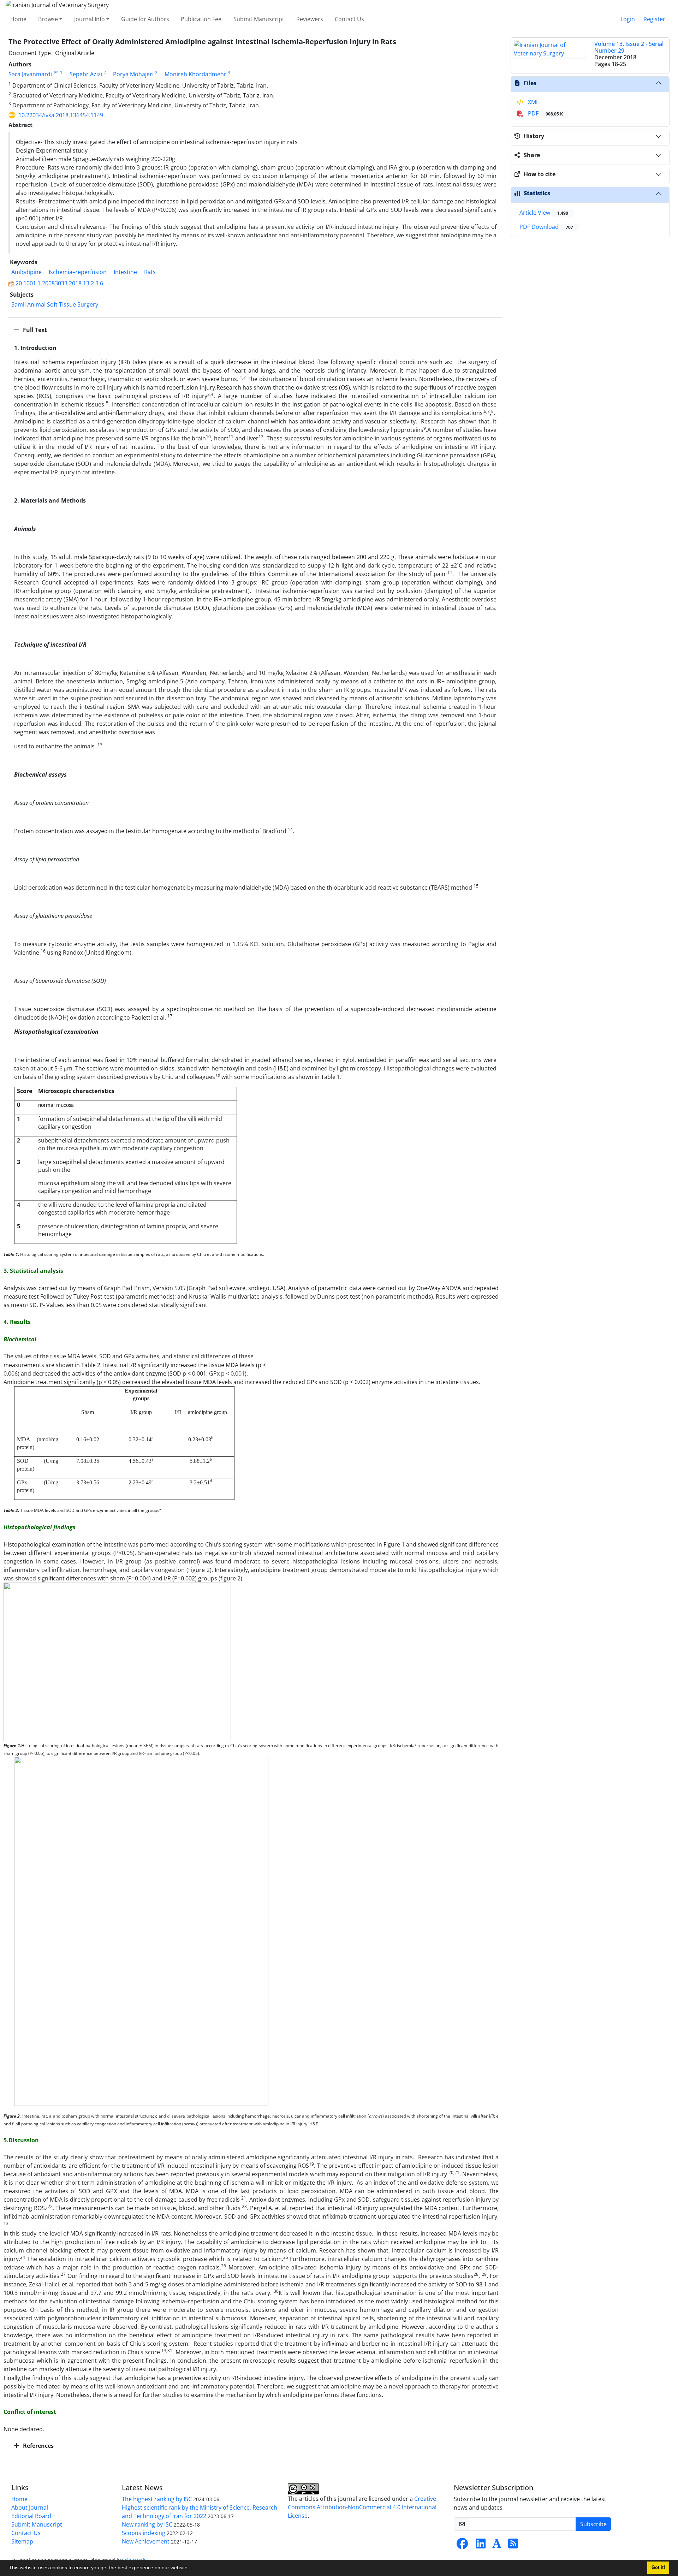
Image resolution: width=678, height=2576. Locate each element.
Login (628, 19)
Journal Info (90, 19)
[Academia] (497, 2546)
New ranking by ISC (147, 2524)
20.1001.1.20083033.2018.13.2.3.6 (59, 283)
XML (533, 102)
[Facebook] (462, 2546)
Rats (150, 272)
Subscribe (593, 2524)
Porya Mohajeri (133, 74)
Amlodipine (26, 272)
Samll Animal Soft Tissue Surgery (55, 304)
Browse (48, 19)
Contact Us (349, 19)
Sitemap (22, 2541)
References (38, 2446)
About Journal (30, 2507)
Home (18, 19)
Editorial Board (31, 2516)
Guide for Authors (145, 19)
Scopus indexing (144, 2533)
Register (654, 19)
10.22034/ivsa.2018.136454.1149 (61, 115)
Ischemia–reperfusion (78, 272)
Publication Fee (201, 19)
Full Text (34, 330)
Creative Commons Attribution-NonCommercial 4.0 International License (362, 2507)
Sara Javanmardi (30, 74)
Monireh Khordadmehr (195, 74)
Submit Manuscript (259, 19)
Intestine (125, 272)
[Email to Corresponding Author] (56, 73)
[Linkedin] (481, 2546)
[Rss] (513, 2546)
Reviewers (310, 19)
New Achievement (146, 2541)
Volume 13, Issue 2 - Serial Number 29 (629, 47)
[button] (191, 2569)
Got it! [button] (658, 2568)
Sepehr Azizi (86, 74)
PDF (545, 113)
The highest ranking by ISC (157, 2499)
